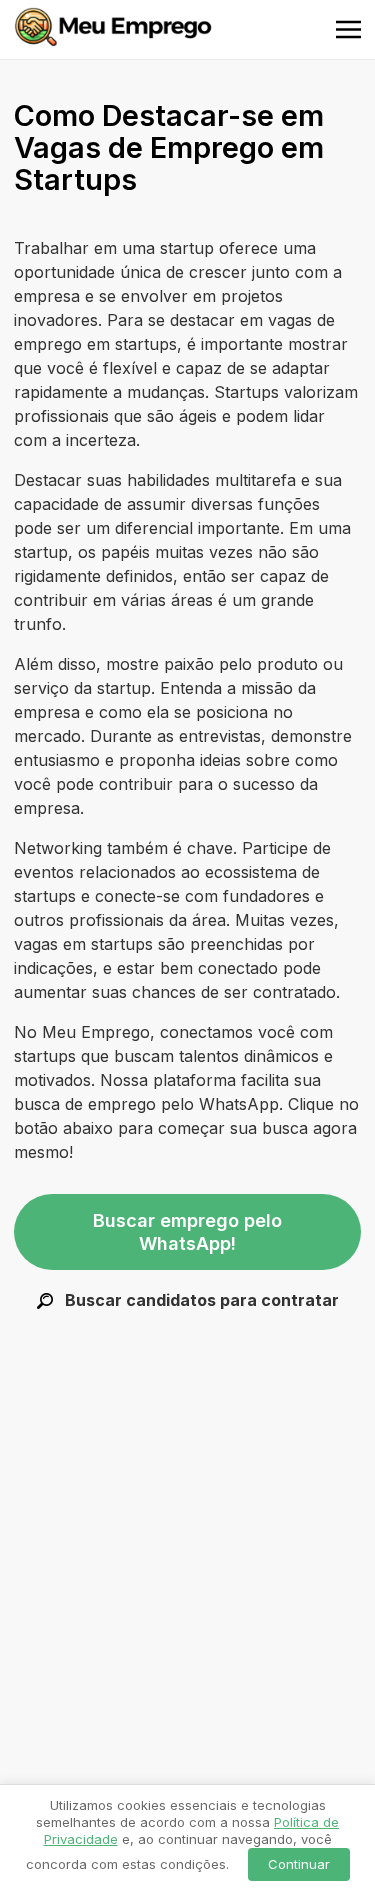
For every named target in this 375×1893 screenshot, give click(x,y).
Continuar (299, 1864)
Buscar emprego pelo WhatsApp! (187, 1232)
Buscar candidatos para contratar (200, 1300)
